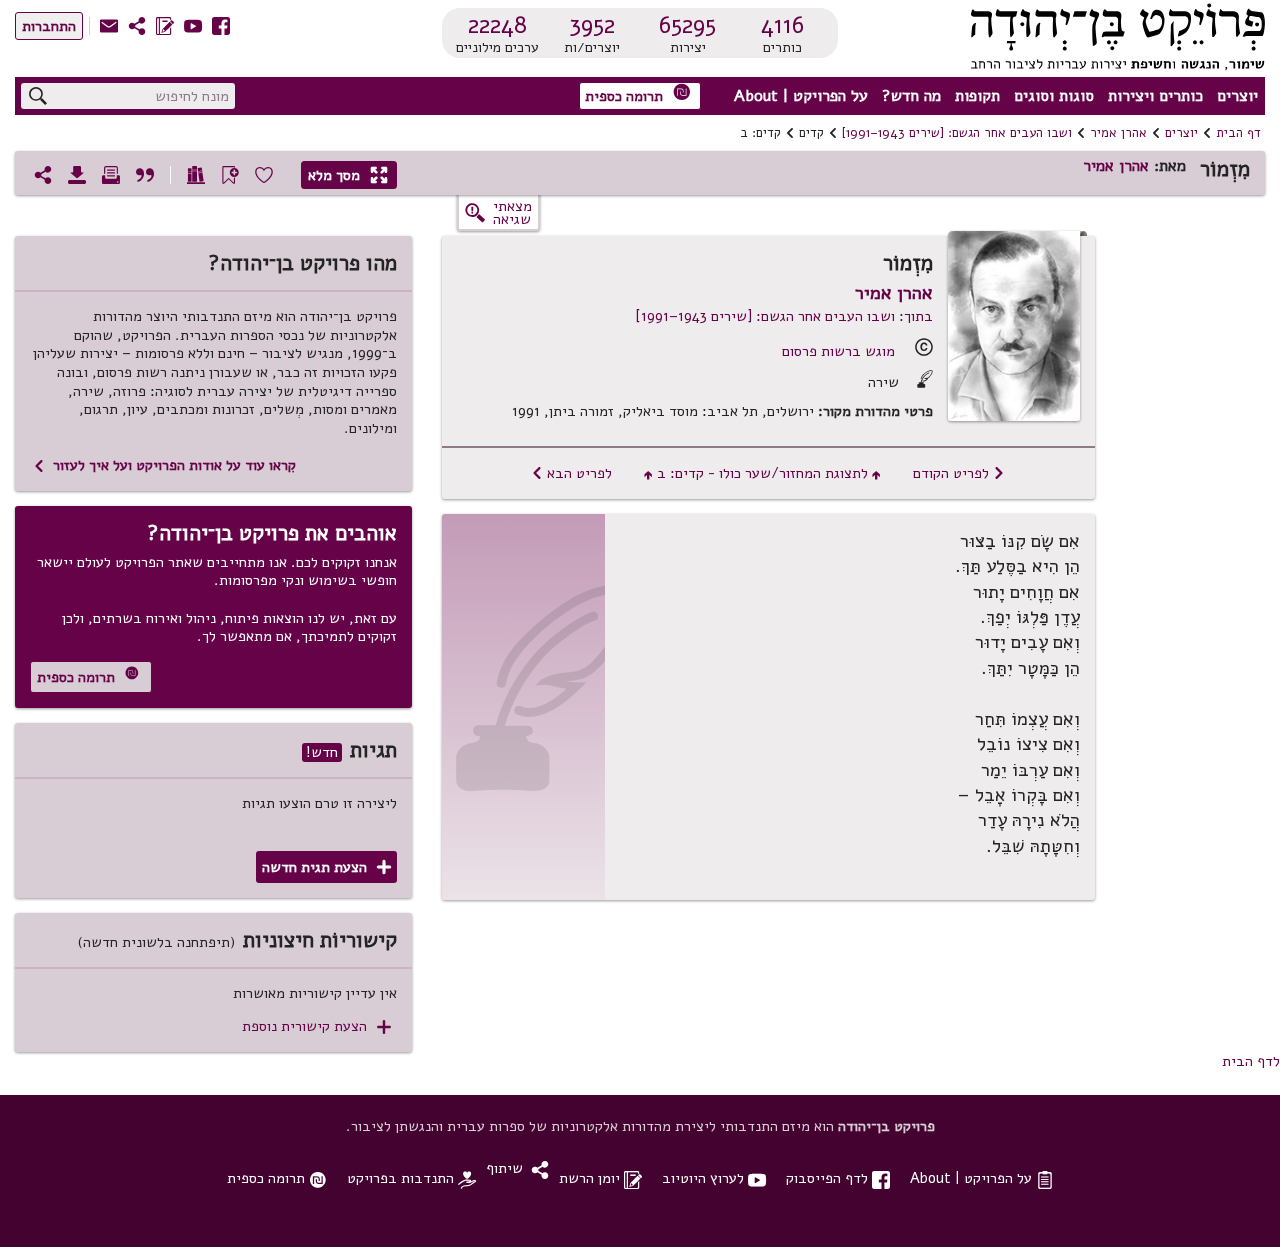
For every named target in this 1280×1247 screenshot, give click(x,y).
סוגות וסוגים (1054, 96)
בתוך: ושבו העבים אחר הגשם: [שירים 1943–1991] (784, 316)
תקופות (977, 96)
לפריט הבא (571, 473)
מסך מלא (348, 175)
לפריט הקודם (959, 473)
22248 (497, 25)
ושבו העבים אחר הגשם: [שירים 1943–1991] (957, 133)
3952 (592, 25)
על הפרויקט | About (801, 96)
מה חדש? (911, 96)
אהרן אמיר (1118, 133)
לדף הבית (1251, 1061)
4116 (782, 25)
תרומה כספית (638, 94)
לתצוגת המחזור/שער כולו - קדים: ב (762, 473)
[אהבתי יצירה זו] (264, 175)
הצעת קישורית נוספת (316, 1026)
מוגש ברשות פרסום (838, 351)
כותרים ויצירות (1155, 96)
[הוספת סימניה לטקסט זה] (230, 175)
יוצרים (1237, 96)
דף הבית (1238, 133)
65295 (687, 25)
